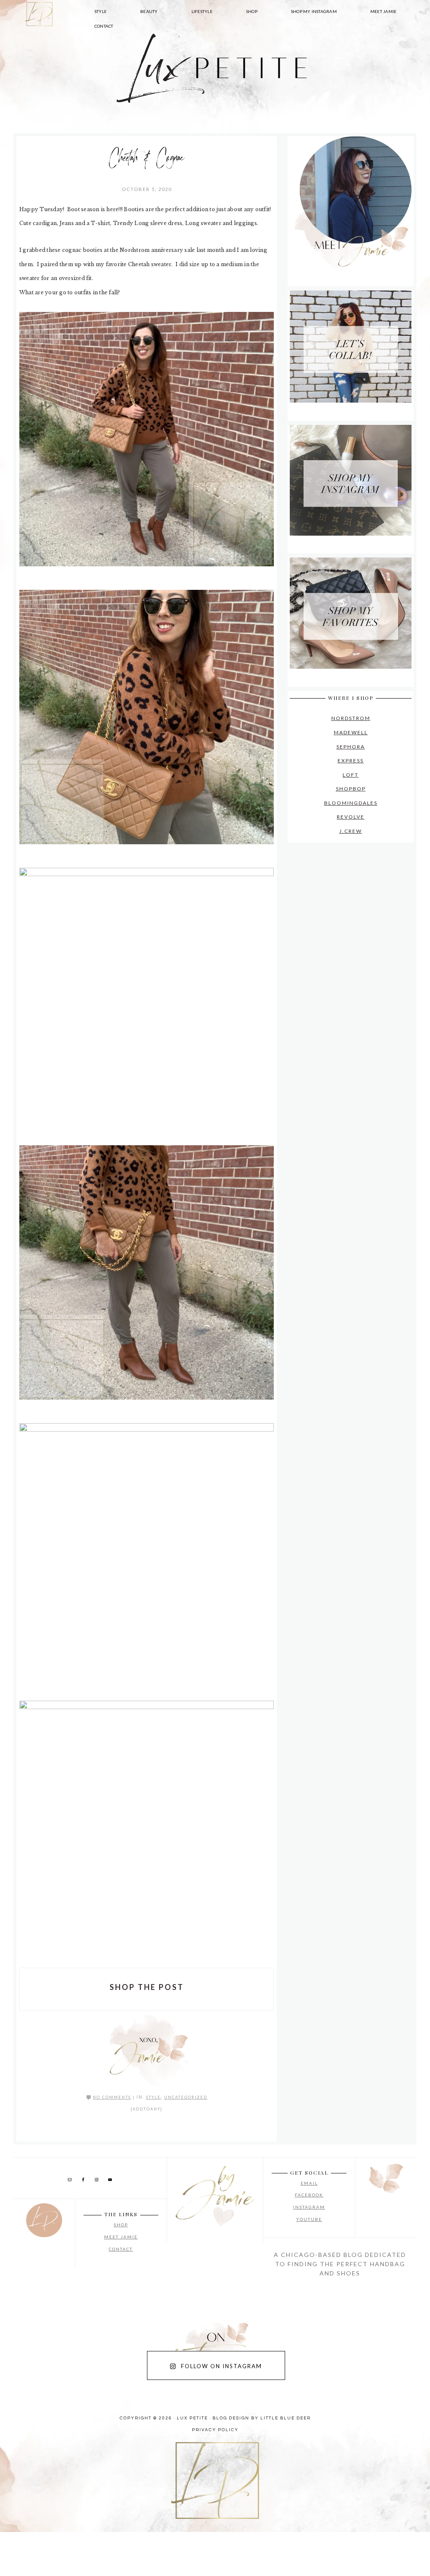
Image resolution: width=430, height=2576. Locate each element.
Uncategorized (186, 2097)
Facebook (309, 2195)
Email (309, 2183)
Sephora (351, 747)
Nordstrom (351, 718)
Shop (121, 2225)
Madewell (351, 732)
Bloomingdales (351, 803)
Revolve (351, 817)
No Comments (112, 2097)
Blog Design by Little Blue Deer (262, 2418)
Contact (121, 2249)
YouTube (309, 2219)
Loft (351, 775)
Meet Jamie (121, 2237)
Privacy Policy (215, 2430)
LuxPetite (89, 84)
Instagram (309, 2207)
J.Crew (351, 831)
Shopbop (351, 789)
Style (153, 2097)
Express (351, 760)
